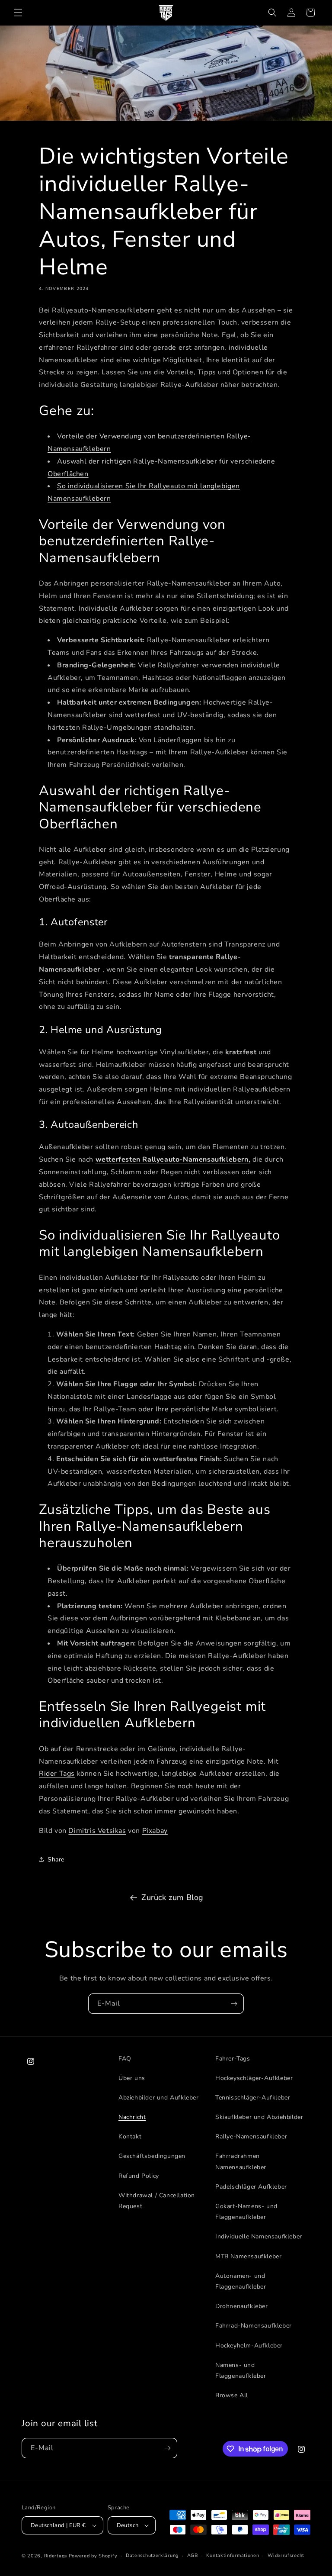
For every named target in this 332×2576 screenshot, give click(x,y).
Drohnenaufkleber (242, 2306)
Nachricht (132, 2117)
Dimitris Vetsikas (97, 1831)
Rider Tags (57, 1774)
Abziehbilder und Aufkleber (159, 2098)
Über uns (132, 2078)
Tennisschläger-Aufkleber (253, 2098)
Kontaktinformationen (233, 2555)
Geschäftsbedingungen (152, 2156)
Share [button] (56, 1860)
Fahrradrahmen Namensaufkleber (241, 2161)
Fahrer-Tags (233, 2059)
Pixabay (155, 1831)
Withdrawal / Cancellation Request (157, 2201)
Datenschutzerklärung (152, 2555)
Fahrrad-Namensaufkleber (254, 2326)
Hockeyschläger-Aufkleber (254, 2078)
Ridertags (56, 2556)
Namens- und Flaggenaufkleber (241, 2370)
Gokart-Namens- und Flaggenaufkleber (246, 2212)
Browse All (232, 2395)
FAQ (125, 2059)
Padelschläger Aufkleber (251, 2187)
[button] (18, 13)
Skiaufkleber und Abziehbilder (259, 2117)
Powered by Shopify (93, 2556)
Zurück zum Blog (172, 1897)
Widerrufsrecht (286, 2555)
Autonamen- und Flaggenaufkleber (241, 2281)
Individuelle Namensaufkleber (259, 2236)
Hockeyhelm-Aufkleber (249, 2346)
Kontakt (130, 2136)
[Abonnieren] (234, 2004)
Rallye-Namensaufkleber (251, 2136)
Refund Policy (139, 2176)
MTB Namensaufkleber (248, 2256)
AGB (193, 2555)
